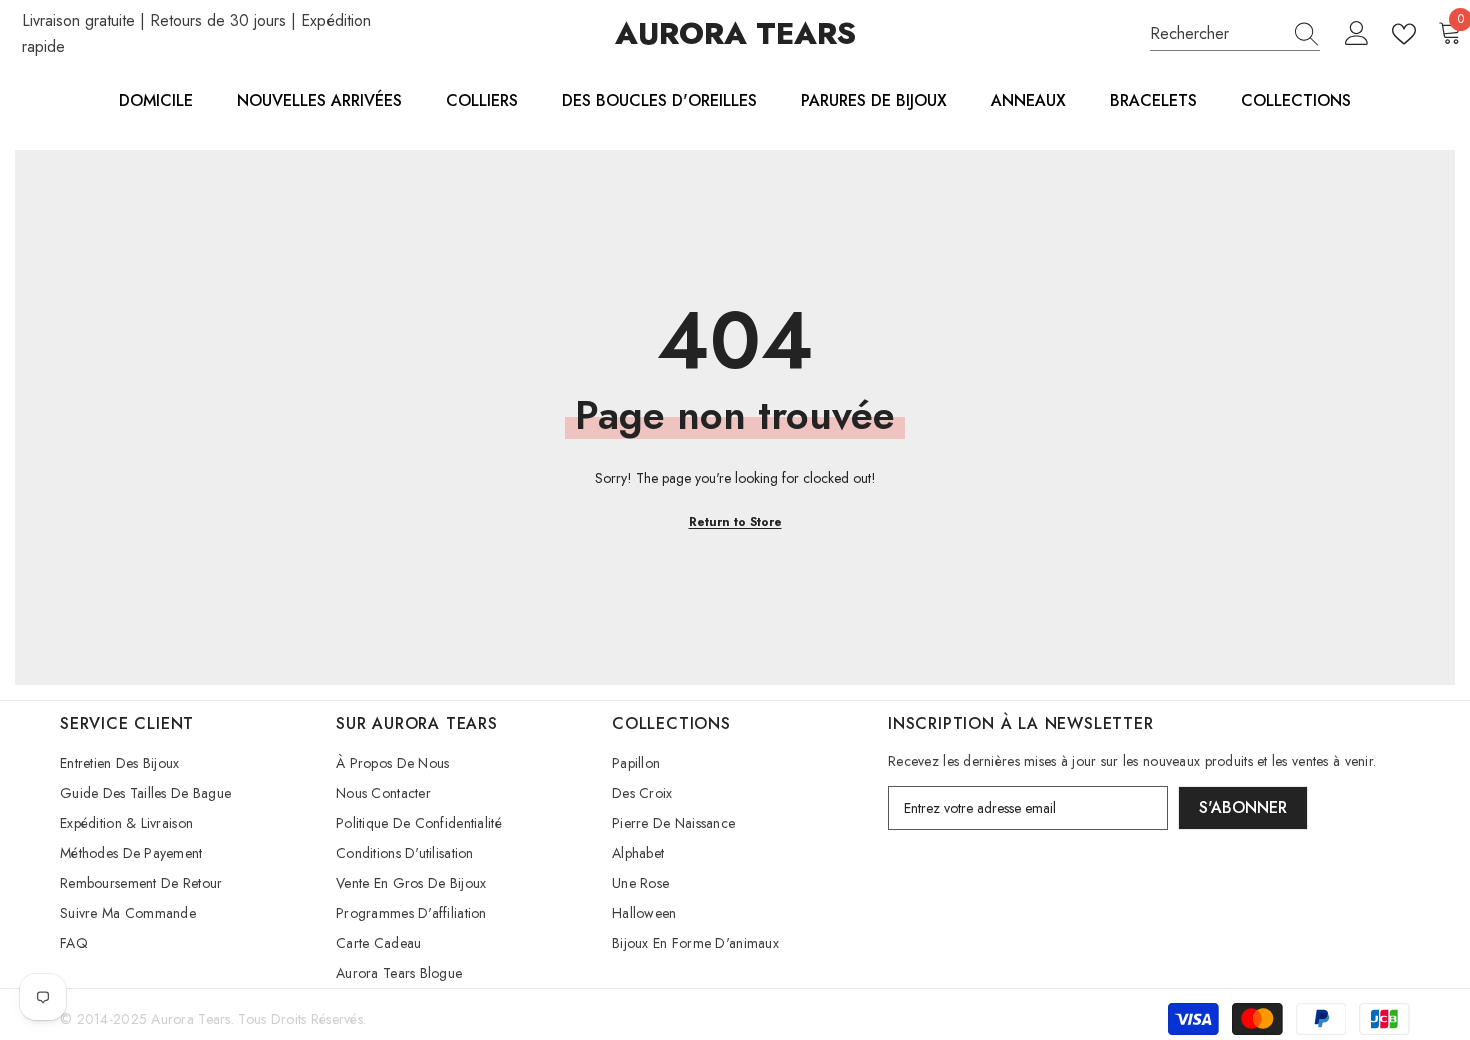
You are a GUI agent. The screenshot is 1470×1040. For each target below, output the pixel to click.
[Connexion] (1357, 34)
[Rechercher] (1235, 34)
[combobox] (1216, 34)
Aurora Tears (190, 1019)
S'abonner (1243, 807)
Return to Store (735, 522)
